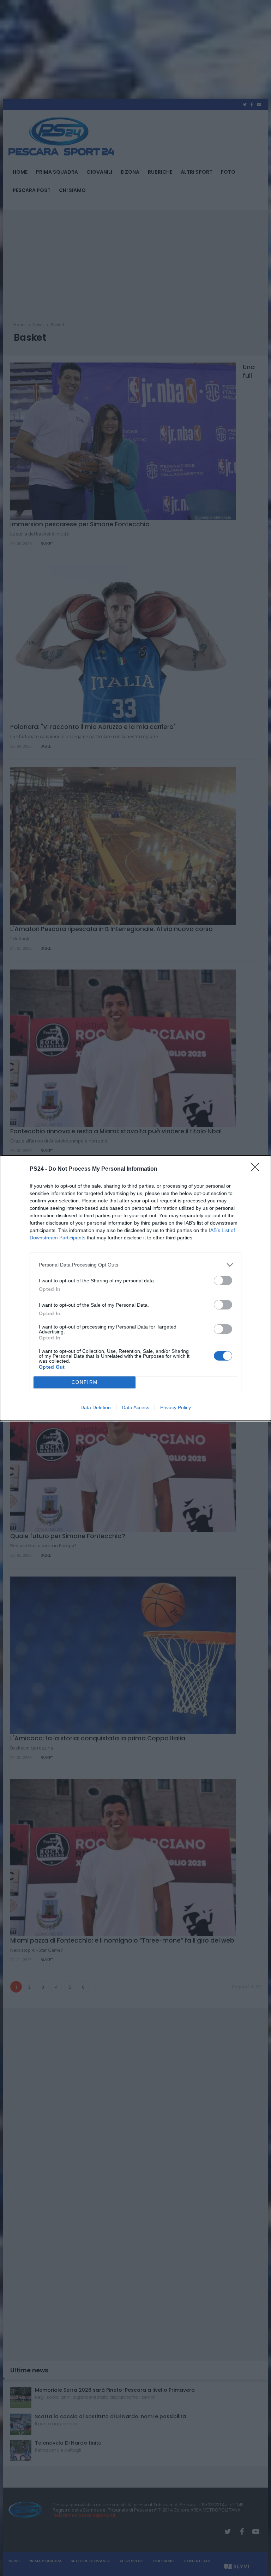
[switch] (223, 1280)
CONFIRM (85, 1382)
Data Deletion (96, 1407)
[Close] (257, 1169)
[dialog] (135, 1288)
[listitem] (135, 1265)
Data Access (135, 1407)
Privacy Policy (176, 1407)
